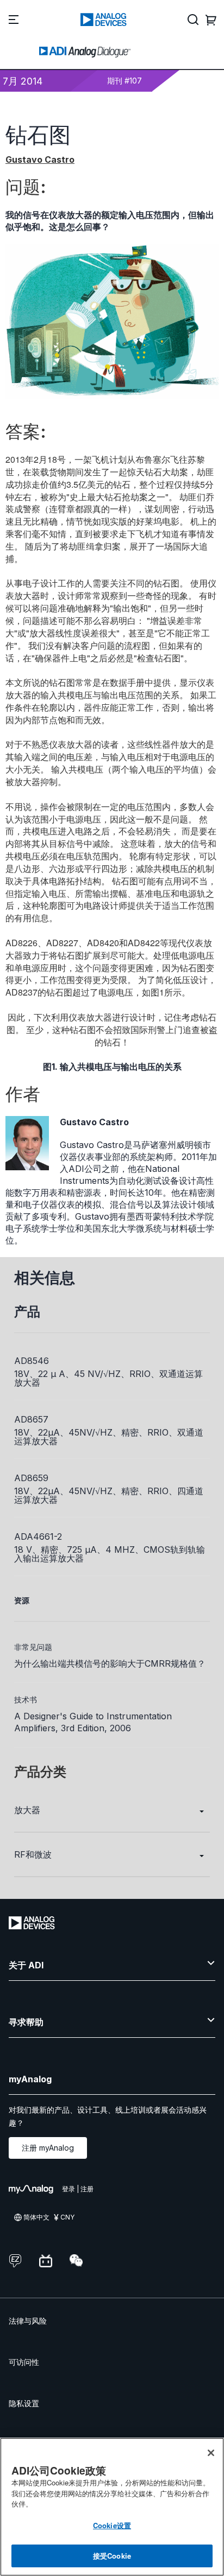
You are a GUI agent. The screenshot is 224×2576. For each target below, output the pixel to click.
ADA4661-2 (38, 1536)
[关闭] (211, 2453)
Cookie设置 (112, 2525)
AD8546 (32, 1361)
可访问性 (24, 2362)
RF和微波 (33, 1854)
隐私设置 (24, 2403)
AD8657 (31, 1419)
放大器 (27, 1810)
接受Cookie (112, 2556)
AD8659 (31, 1478)
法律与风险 (28, 2321)
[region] (112, 2507)
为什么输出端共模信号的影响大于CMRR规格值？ (110, 1663)
